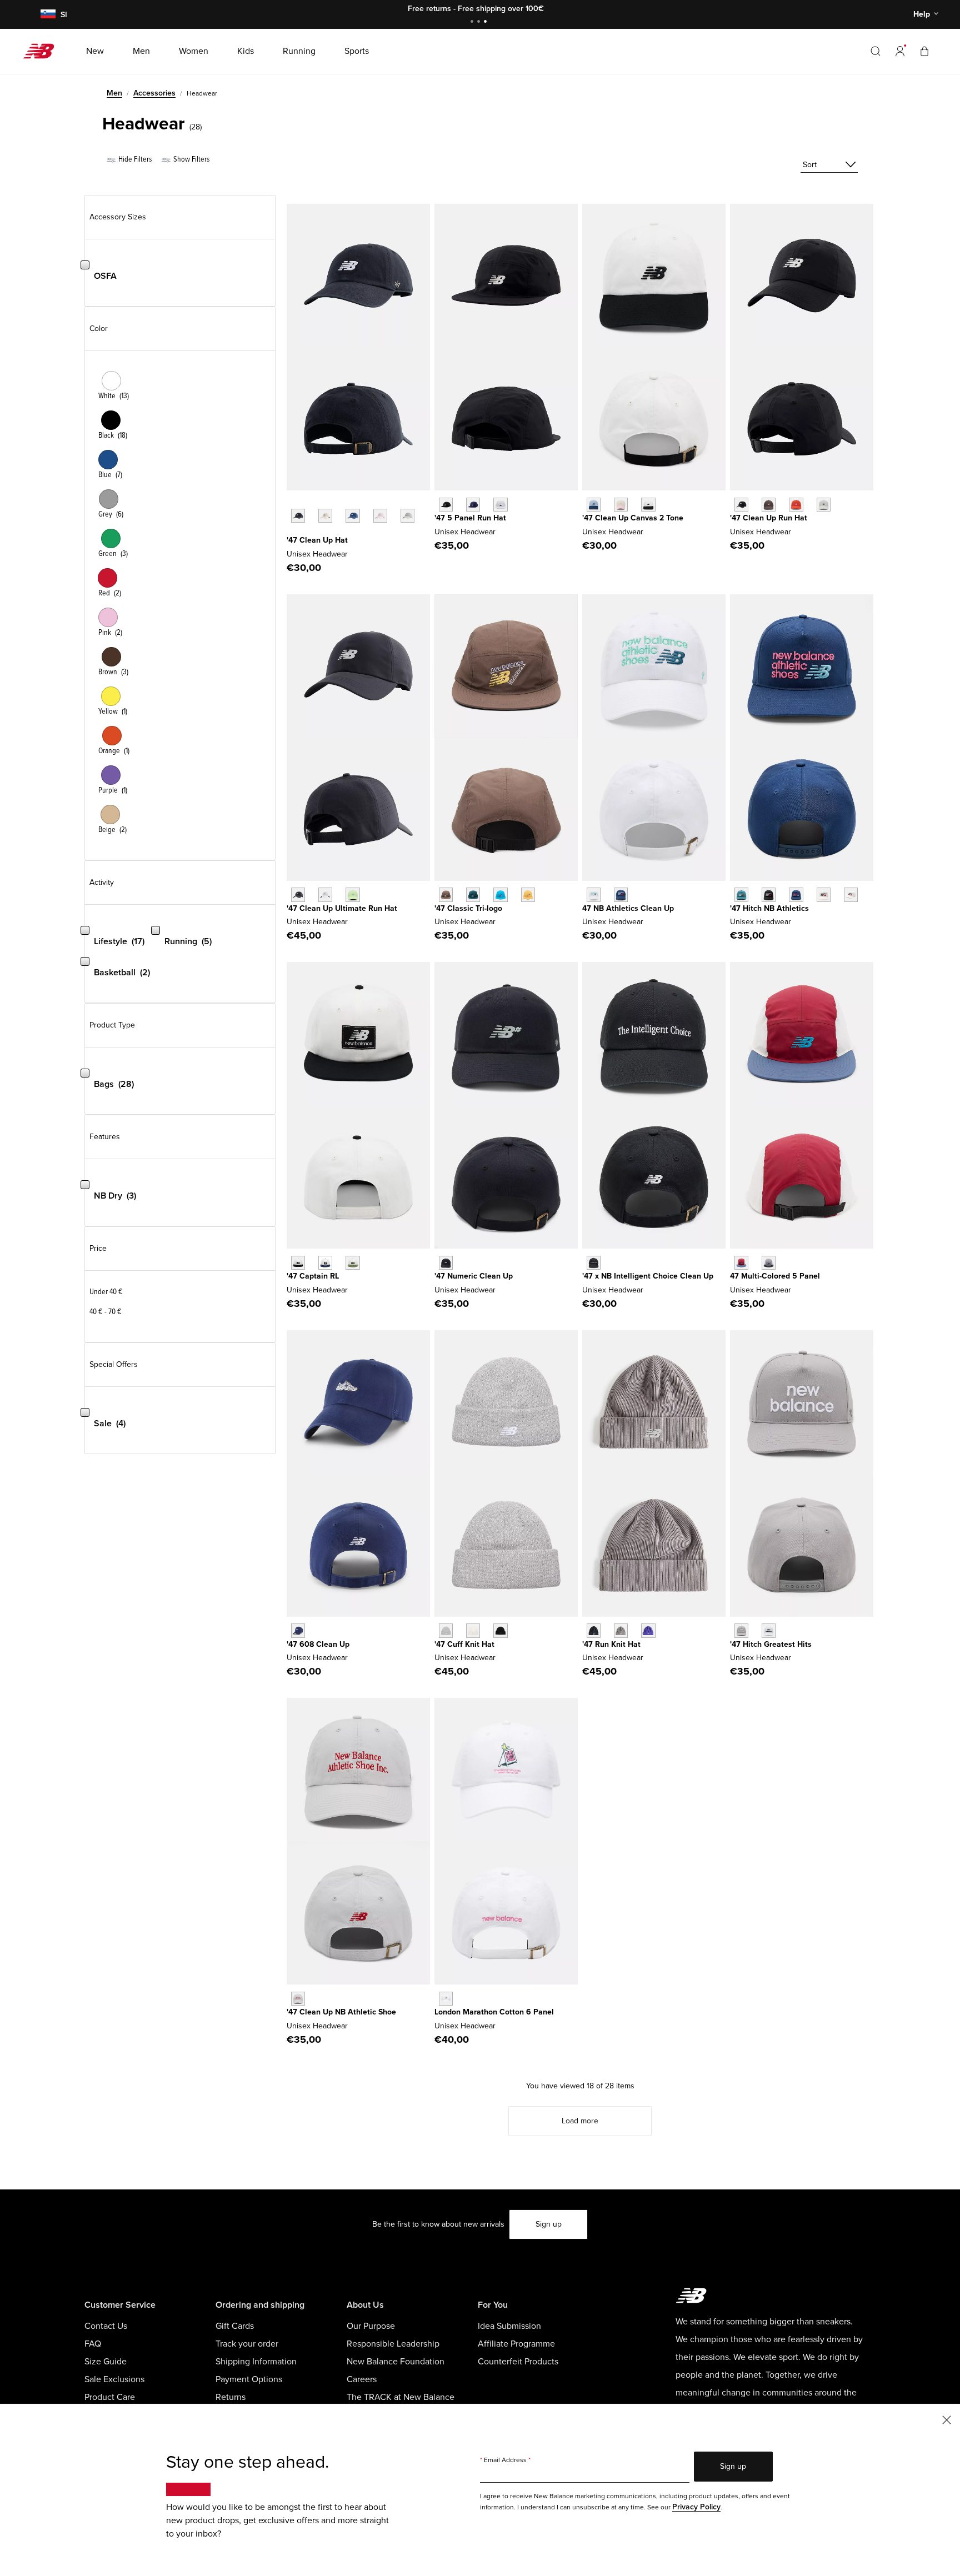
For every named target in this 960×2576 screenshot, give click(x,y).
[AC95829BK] (298, 1263)
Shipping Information (256, 2362)
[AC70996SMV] (769, 1263)
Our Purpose (371, 2326)
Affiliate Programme (516, 2344)
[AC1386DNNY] (298, 1630)
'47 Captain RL (313, 1276)
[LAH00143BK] (298, 894)
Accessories (154, 93)
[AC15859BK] (769, 894)
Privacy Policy (696, 2507)
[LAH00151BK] (298, 516)
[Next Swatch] (292, 533)
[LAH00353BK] (446, 505)
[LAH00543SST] (473, 1630)
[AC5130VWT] (769, 1630)
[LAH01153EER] (648, 1630)
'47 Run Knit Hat (611, 1644)
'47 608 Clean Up (318, 1644)
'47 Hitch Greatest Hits (771, 1644)
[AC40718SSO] (528, 894)
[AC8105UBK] (594, 1263)
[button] (900, 51)
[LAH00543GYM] (446, 1630)
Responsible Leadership (393, 2344)
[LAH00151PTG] (380, 516)
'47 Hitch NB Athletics (769, 908)
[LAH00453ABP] (769, 505)
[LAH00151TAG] (407, 516)
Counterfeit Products (518, 2362)
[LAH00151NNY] (352, 516)
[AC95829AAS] (352, 1263)
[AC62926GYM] (298, 1999)
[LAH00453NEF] (796, 505)
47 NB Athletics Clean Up (628, 908)
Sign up (549, 2224)
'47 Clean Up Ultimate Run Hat (342, 908)
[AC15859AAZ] (741, 894)
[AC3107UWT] (594, 894)
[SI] (46, 15)
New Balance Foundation (396, 2362)
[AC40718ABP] (446, 894)
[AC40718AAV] (473, 894)
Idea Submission (509, 2326)
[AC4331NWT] (446, 1999)
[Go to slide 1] (473, 22)
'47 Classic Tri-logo (468, 908)
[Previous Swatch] (292, 503)
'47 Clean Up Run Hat (769, 518)
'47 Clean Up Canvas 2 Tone (633, 518)
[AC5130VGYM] (741, 1630)
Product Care (110, 2397)
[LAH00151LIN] (325, 516)
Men (114, 93)
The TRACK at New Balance (401, 2397)
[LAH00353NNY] (473, 505)
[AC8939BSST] (648, 505)
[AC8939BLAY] (594, 505)
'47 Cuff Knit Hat (464, 1644)
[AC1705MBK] (446, 1263)
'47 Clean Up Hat (317, 540)
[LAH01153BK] (594, 1630)
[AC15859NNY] (796, 894)
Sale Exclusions (114, 2379)
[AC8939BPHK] (621, 505)
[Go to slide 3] (487, 22)
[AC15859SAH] (851, 894)
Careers (362, 2379)
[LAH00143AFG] (352, 894)
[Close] (947, 2419)
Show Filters (191, 159)
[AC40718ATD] (500, 894)
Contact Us (106, 2326)
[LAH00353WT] (500, 505)
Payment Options (249, 2379)
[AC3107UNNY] (621, 894)
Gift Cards (235, 2326)
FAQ (93, 2344)
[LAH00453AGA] (824, 505)
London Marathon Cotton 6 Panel (494, 2012)
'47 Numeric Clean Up (474, 1276)
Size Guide (106, 2362)
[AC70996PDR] (741, 1263)
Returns (231, 2397)
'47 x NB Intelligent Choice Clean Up (648, 1276)
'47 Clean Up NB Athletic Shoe (341, 2012)
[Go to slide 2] (480, 22)
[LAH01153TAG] (621, 1630)
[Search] (876, 51)
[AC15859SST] (824, 894)
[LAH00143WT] (325, 894)
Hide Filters (134, 159)
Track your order (247, 2344)
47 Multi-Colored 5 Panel (775, 1276)
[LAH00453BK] (741, 505)
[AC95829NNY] (325, 1263)
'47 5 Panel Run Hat (470, 518)
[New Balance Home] (43, 51)
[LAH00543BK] (500, 1630)
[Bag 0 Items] (924, 51)
